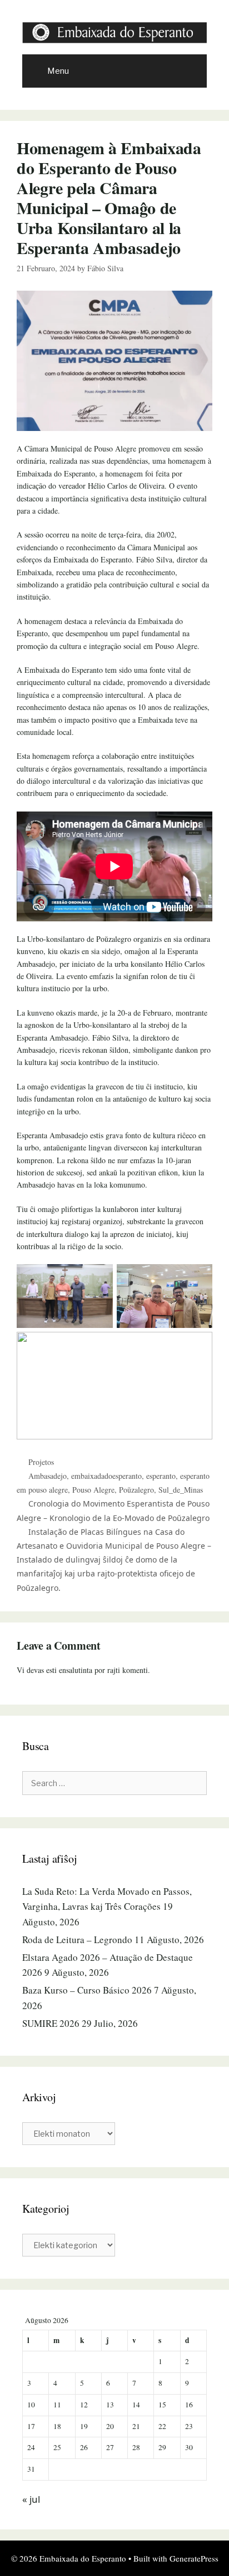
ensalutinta (76, 1670)
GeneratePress (194, 2558)
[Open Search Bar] (190, 71)
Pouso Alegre (93, 1490)
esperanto (161, 1476)
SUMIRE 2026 (51, 2023)
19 (84, 2426)
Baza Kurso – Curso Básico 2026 (87, 1990)
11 (57, 2405)
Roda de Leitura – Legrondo (77, 1939)
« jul (31, 2499)
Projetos (41, 1462)
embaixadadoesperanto (106, 1476)
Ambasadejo (48, 1476)
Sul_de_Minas (181, 1490)
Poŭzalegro (136, 1490)
